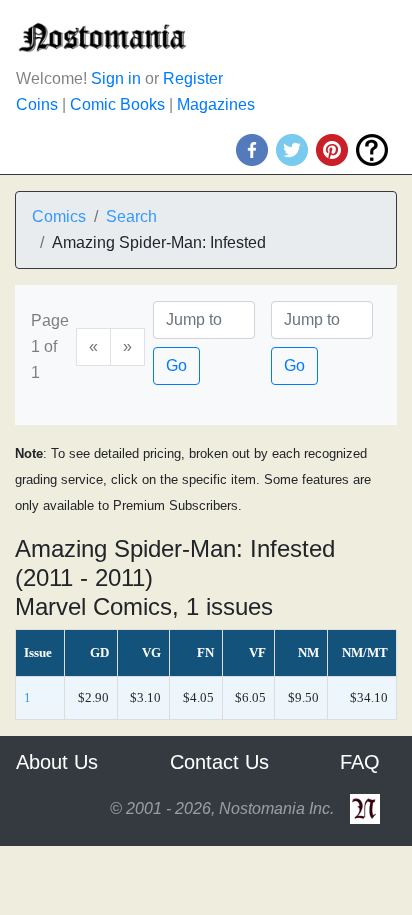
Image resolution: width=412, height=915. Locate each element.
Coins (37, 104)
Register (193, 78)
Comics (59, 216)
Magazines (216, 104)
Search (131, 216)
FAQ (360, 762)
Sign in (116, 78)
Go (176, 365)
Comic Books (117, 104)
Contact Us (219, 762)
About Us (57, 762)
